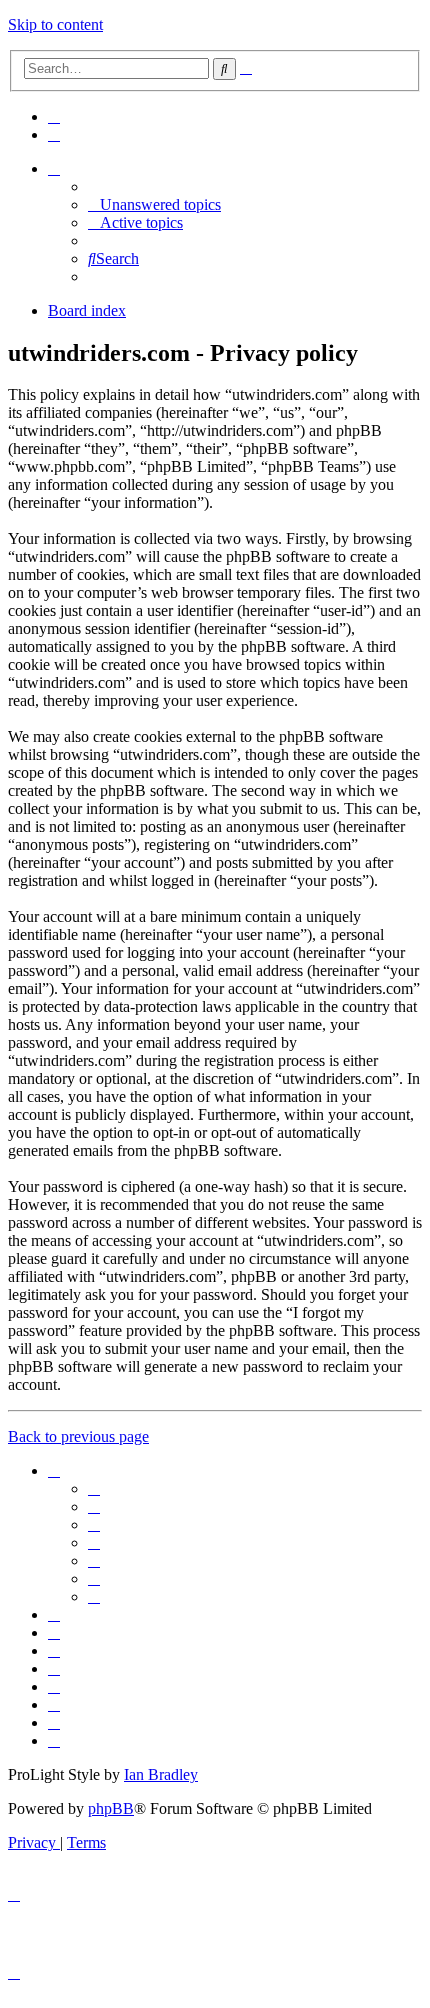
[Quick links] (54, 168)
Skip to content (55, 24)
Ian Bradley (161, 1774)
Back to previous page (78, 1436)
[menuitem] (54, 116)
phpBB (111, 1808)
